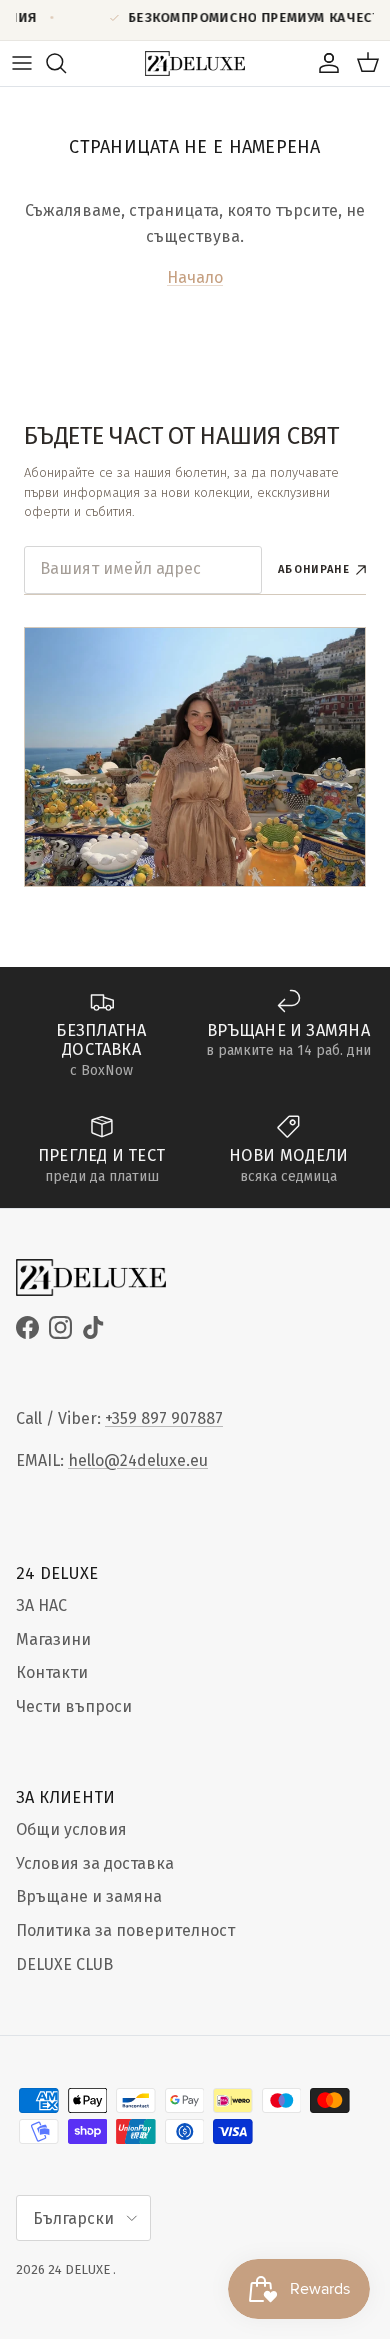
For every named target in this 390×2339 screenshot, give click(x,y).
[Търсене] (66, 63)
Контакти (52, 1672)
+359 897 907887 (164, 1418)
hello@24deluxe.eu (138, 1460)
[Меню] (22, 63)
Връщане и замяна (89, 1896)
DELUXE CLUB (64, 1964)
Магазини (53, 1639)
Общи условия (71, 1829)
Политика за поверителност (125, 1930)
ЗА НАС (41, 1605)
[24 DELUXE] (195, 63)
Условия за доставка (95, 1863)
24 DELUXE (79, 2269)
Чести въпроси (74, 1706)
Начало (195, 277)
